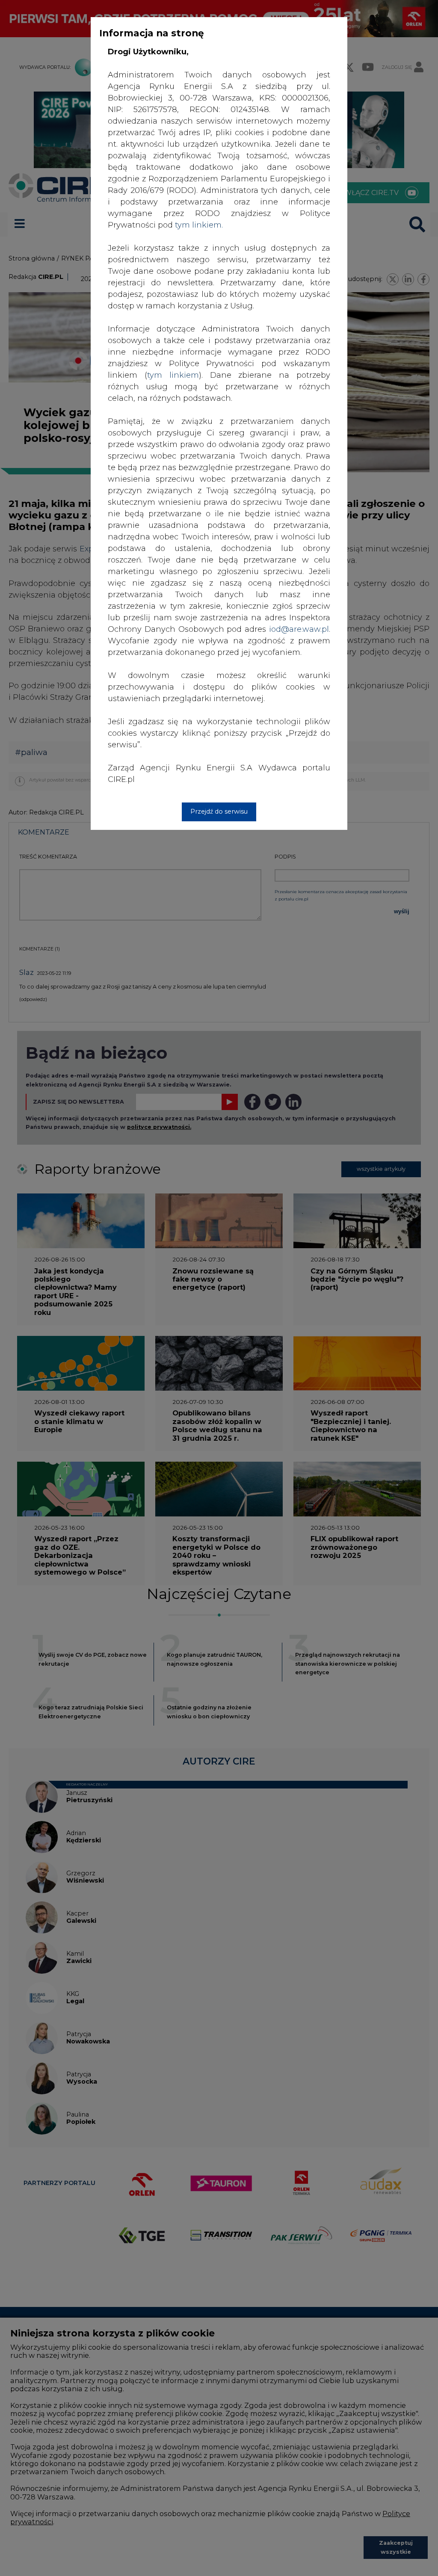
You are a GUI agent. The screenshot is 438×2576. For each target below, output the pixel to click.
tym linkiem (173, 375)
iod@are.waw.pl (299, 629)
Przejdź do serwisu (219, 811)
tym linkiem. (199, 225)
